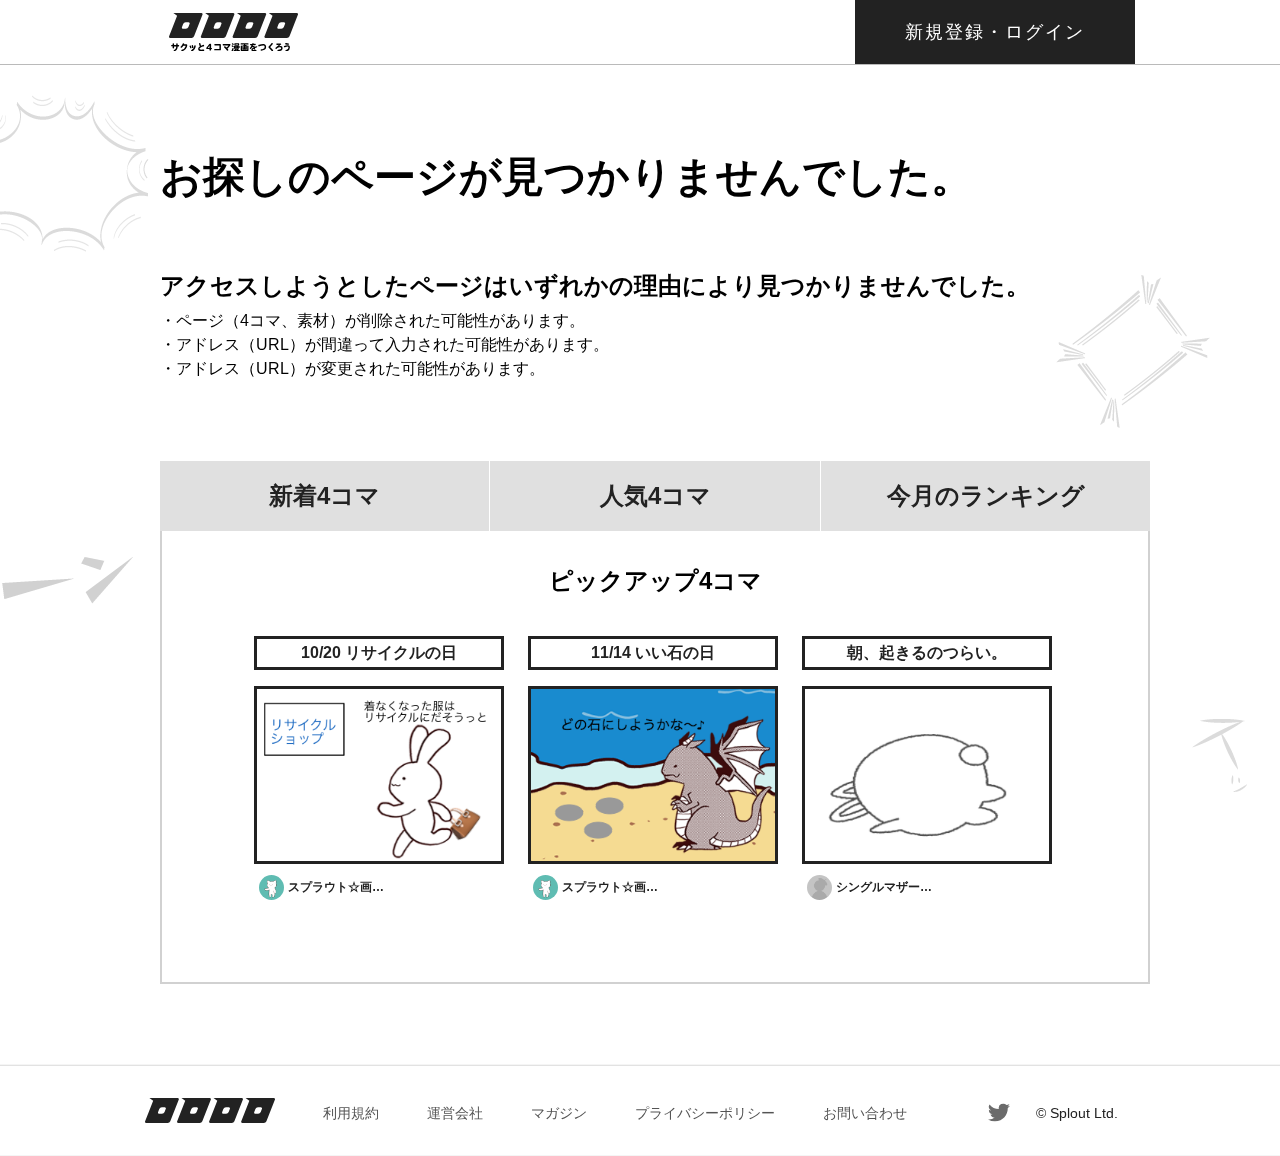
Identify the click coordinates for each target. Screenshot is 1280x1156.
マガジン (559, 1113)
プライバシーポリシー (705, 1113)
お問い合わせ (865, 1113)
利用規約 (351, 1113)
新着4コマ (324, 495)
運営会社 (455, 1113)
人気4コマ (655, 495)
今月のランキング (986, 495)
